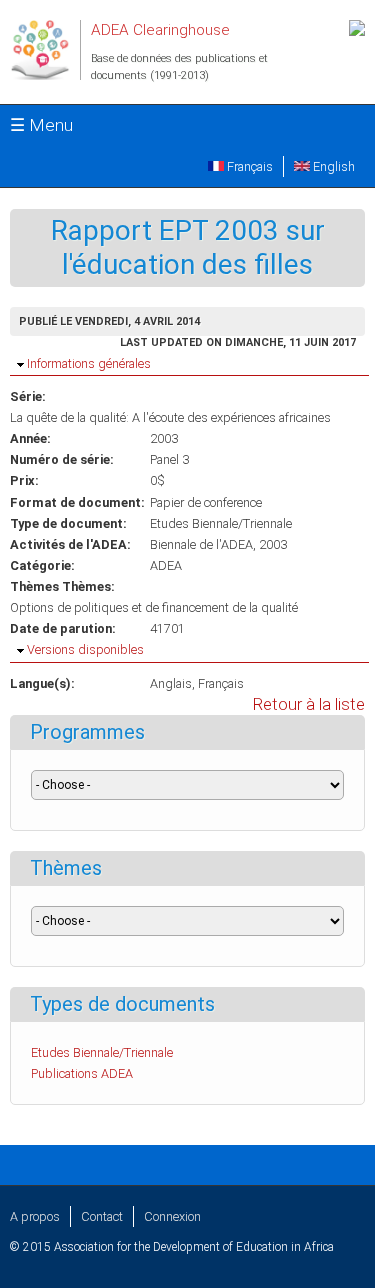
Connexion (172, 1216)
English (332, 166)
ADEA (166, 565)
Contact (102, 1216)
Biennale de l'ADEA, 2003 (218, 544)
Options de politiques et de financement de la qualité (154, 607)
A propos (35, 1216)
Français (248, 166)
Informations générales (89, 363)
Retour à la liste (309, 704)
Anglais (171, 683)
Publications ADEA (82, 1073)
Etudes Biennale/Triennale (221, 523)
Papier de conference (206, 502)
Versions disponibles (85, 649)
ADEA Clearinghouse (160, 30)
